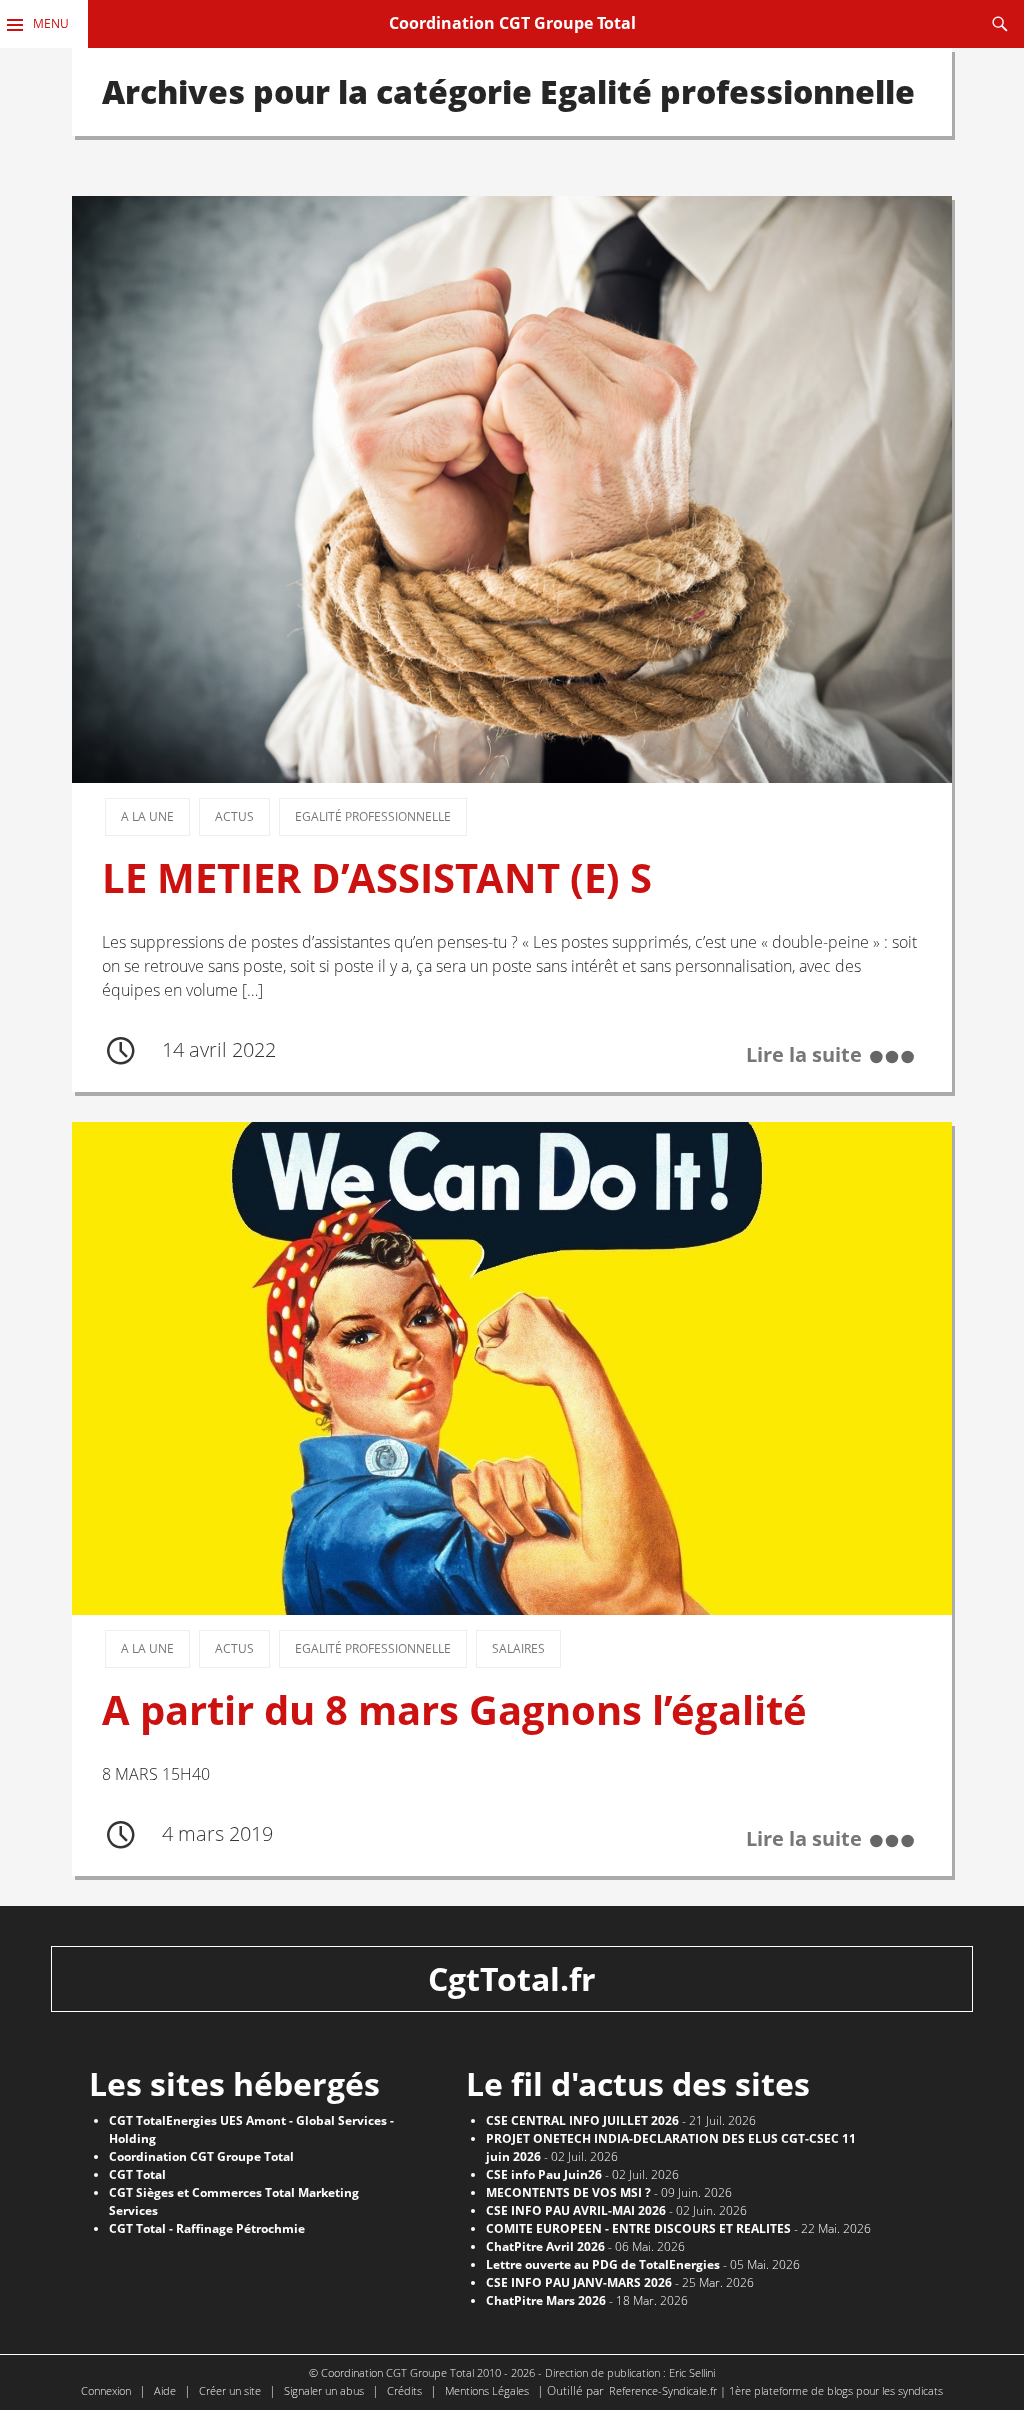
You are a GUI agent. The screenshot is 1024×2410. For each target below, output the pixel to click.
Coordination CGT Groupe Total (512, 23)
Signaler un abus (324, 2390)
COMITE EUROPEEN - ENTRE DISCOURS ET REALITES (638, 2228)
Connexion (106, 2390)
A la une (147, 816)
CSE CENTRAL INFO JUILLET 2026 (582, 2120)
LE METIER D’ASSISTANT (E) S (377, 878)
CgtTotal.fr (512, 1978)
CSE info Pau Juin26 (544, 2174)
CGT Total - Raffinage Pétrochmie (207, 2228)
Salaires (518, 1648)
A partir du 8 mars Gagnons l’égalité (454, 1710)
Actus (234, 816)
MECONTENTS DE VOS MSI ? (568, 2192)
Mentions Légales (487, 2390)
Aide (165, 2390)
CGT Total (137, 2174)
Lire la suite (804, 1054)
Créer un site (230, 2390)
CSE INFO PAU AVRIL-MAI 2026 (576, 2210)
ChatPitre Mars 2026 (546, 2300)
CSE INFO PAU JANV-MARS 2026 (579, 2282)
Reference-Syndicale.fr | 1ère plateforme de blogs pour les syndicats (776, 2390)
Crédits (404, 2390)
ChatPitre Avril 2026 (545, 2246)
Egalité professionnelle (373, 816)
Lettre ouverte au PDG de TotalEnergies (603, 2264)
